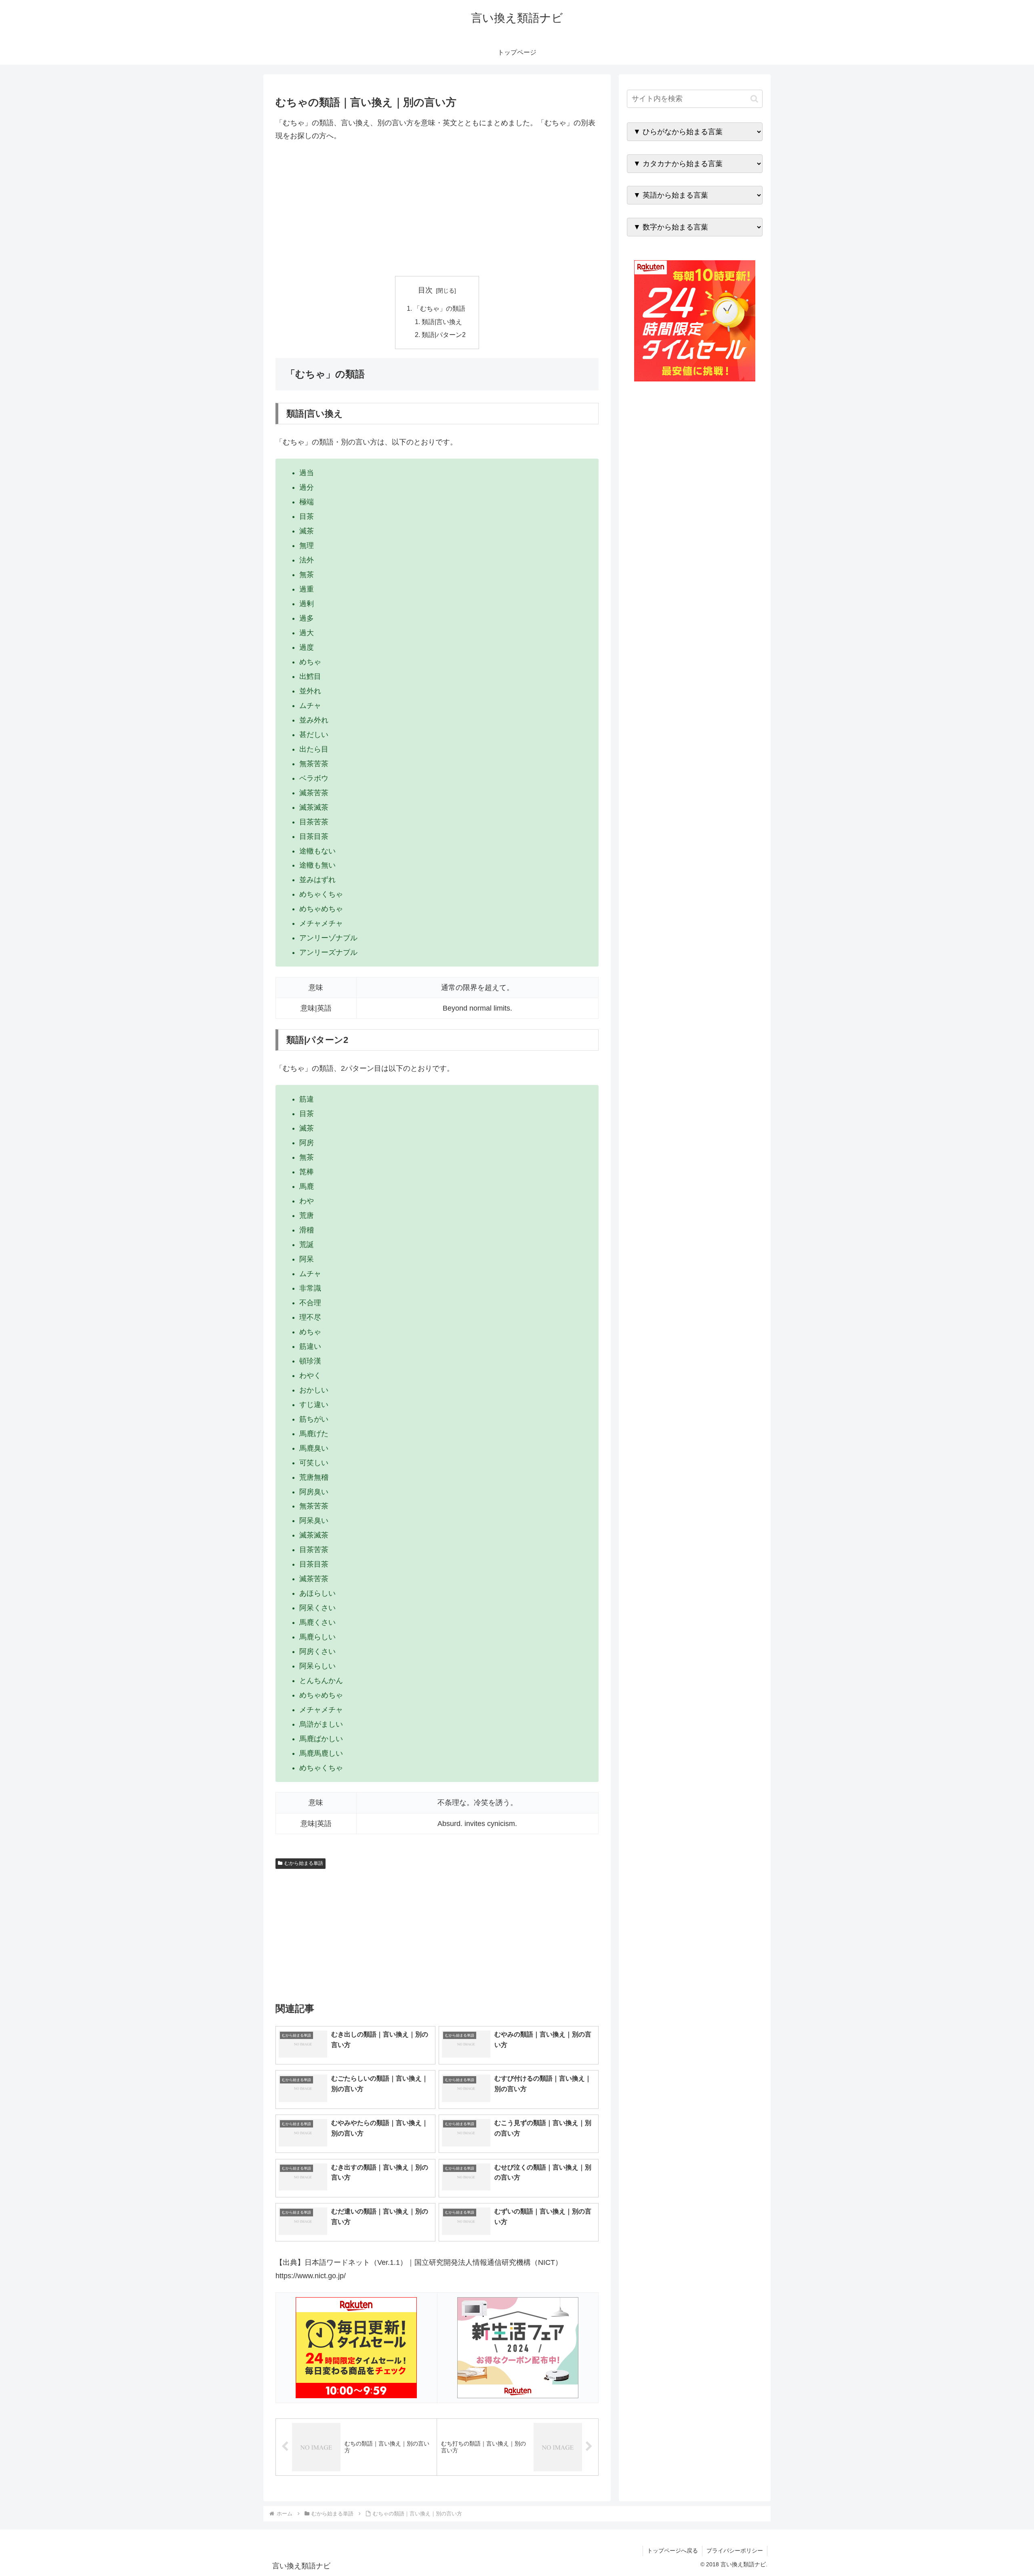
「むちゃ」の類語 (439, 308)
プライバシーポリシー (735, 2551)
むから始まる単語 (304, 1863)
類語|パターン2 (444, 335)
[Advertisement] (437, 209)
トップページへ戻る (673, 2551)
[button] (754, 99)
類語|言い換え (442, 322)
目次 (425, 290)
